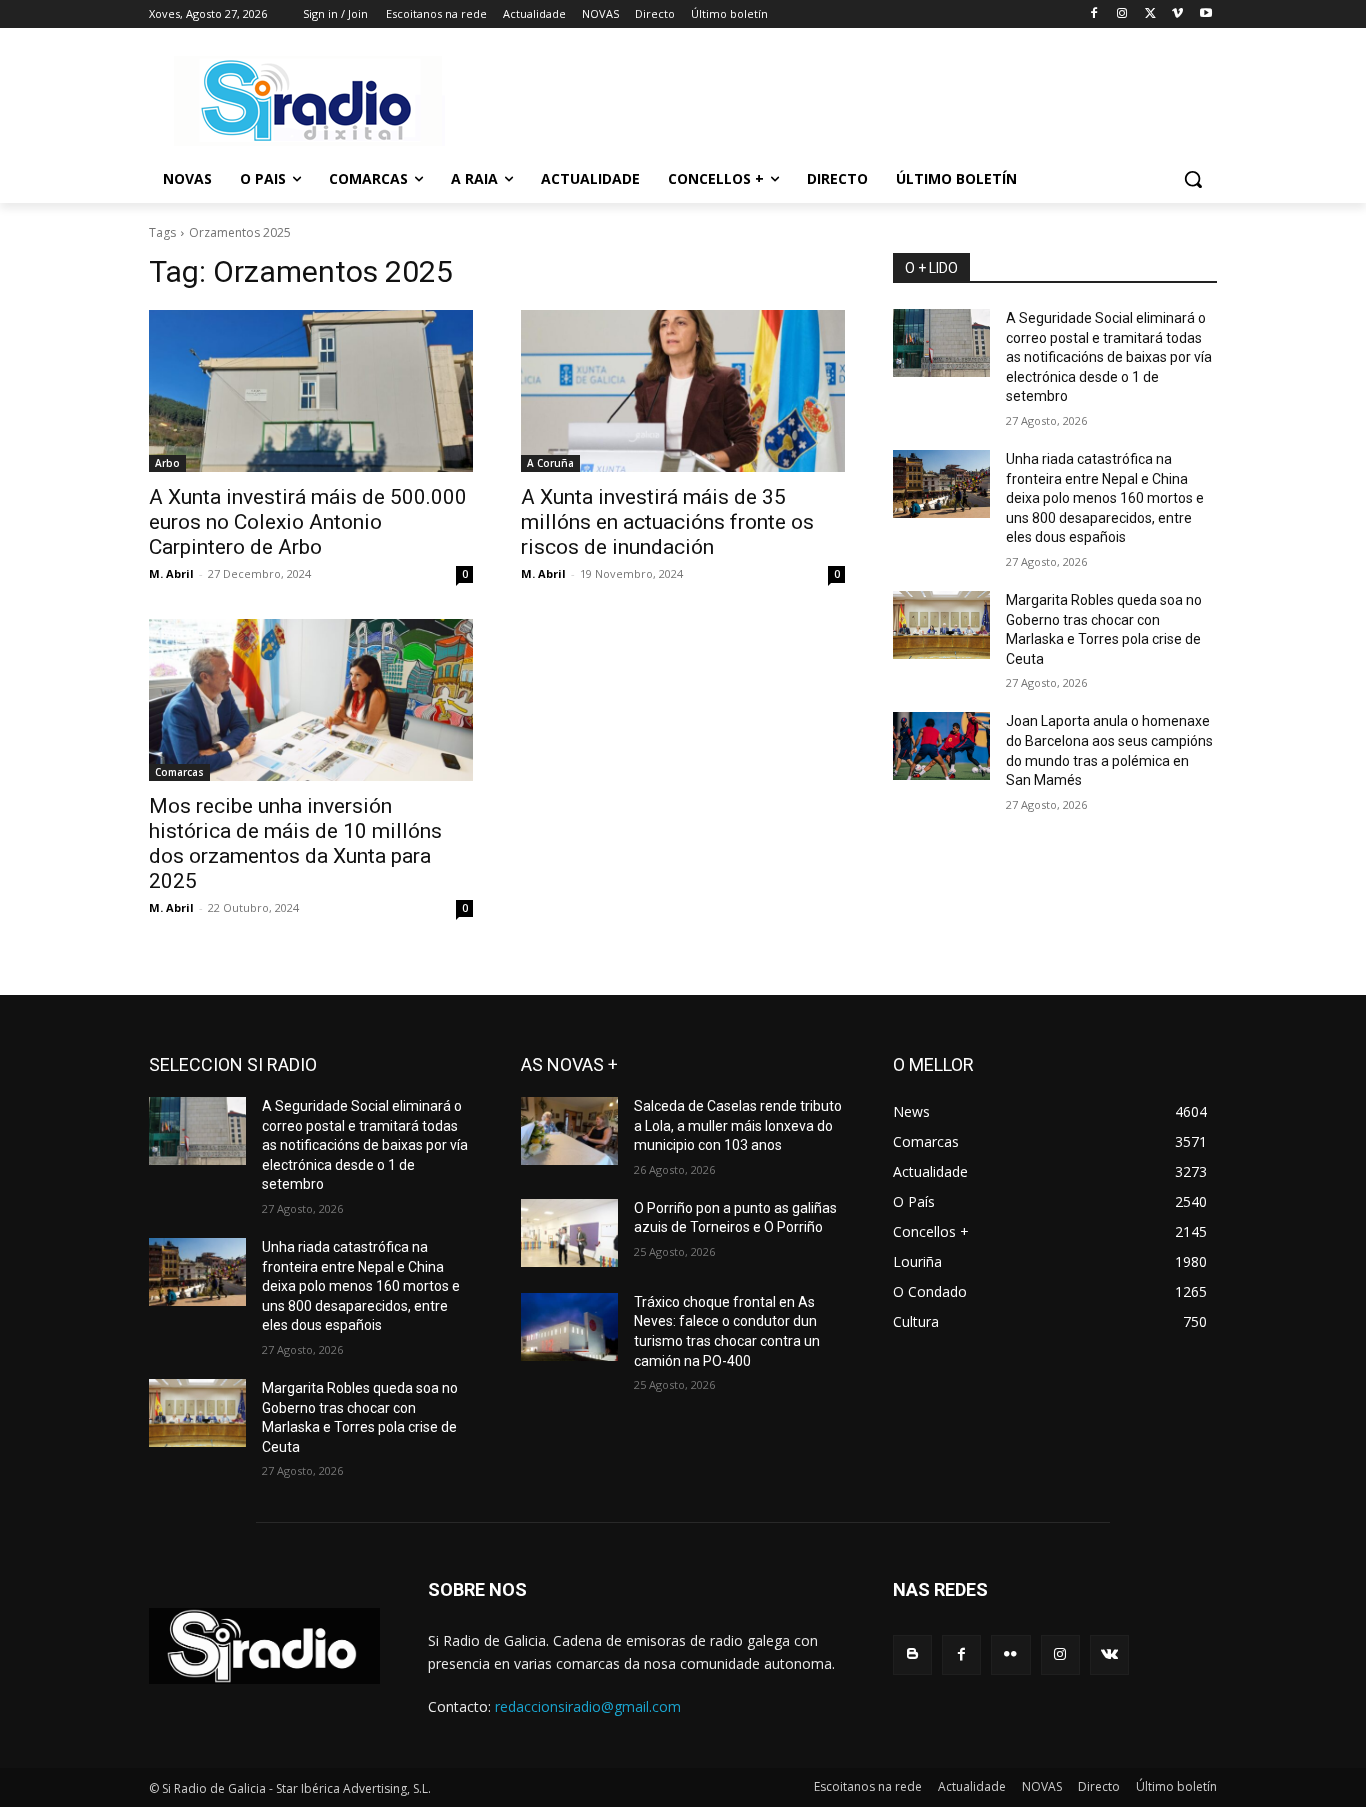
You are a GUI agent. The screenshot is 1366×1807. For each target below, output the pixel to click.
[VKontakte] (1109, 1654)
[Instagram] (1122, 14)
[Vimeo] (1177, 14)
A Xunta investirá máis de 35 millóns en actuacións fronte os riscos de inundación (667, 522)
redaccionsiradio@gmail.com (588, 1706)
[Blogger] (912, 1654)
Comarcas (179, 772)
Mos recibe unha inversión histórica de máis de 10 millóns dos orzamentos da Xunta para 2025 (295, 843)
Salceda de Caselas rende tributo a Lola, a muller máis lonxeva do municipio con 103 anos (738, 1125)
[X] (1150, 14)
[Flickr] (1010, 1654)
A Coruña (550, 463)
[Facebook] (1094, 14)
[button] (1193, 179)
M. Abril (171, 573)
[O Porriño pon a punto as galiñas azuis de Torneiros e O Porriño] (569, 1233)
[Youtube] (1205, 14)
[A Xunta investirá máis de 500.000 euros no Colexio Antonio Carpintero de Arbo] (311, 391)
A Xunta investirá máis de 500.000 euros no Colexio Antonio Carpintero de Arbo (308, 522)
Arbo (167, 463)
